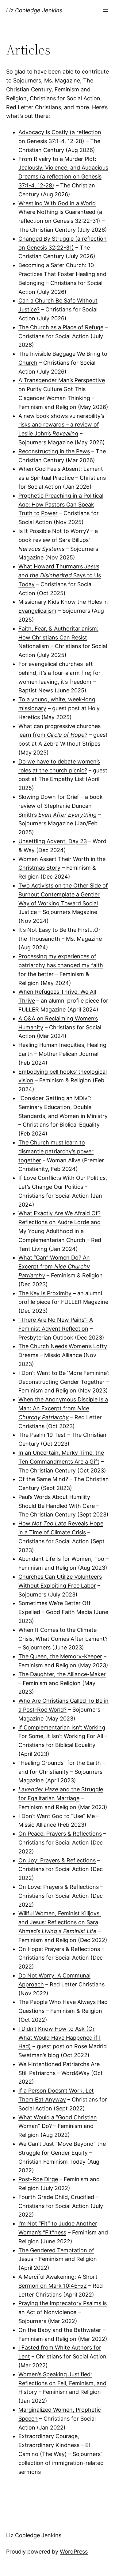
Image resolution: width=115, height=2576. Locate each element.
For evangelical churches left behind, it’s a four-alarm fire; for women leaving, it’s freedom (59, 673)
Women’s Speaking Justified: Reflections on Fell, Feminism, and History (62, 2383)
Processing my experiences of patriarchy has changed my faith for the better (61, 965)
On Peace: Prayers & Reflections (60, 1834)
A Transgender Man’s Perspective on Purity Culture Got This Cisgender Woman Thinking (62, 389)
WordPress (74, 2552)
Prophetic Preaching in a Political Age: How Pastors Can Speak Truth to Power (61, 505)
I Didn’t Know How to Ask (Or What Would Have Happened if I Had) (59, 2038)
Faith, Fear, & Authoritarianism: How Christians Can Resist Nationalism (58, 637)
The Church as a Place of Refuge (61, 327)
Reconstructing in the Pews (54, 451)
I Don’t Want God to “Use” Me (57, 1816)
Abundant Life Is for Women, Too (61, 1559)
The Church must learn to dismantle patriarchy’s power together (56, 1151)
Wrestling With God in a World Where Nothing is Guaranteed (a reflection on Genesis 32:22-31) (60, 212)
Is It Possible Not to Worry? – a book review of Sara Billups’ (58, 540)
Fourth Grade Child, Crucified (56, 2197)
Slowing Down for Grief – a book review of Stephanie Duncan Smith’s (61, 806)
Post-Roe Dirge (38, 2179)
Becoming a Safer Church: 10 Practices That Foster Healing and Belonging (62, 274)
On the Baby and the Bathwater (60, 2330)
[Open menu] (105, 10)
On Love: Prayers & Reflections (59, 1887)
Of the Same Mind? (43, 1479)
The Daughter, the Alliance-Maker (62, 1674)
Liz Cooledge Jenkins (34, 10)
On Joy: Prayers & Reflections (57, 1860)
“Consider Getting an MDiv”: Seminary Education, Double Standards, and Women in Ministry (63, 1107)
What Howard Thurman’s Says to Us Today (60, 575)
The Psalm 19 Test (42, 1435)
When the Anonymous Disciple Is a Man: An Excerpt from (63, 1408)
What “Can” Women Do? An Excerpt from (54, 1266)
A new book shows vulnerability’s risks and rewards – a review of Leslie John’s (61, 425)
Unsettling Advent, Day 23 (53, 841)
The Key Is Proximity (45, 1293)
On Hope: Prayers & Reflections (59, 1949)
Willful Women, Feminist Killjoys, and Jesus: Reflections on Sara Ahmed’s (60, 1922)
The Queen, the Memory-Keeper (60, 1656)
